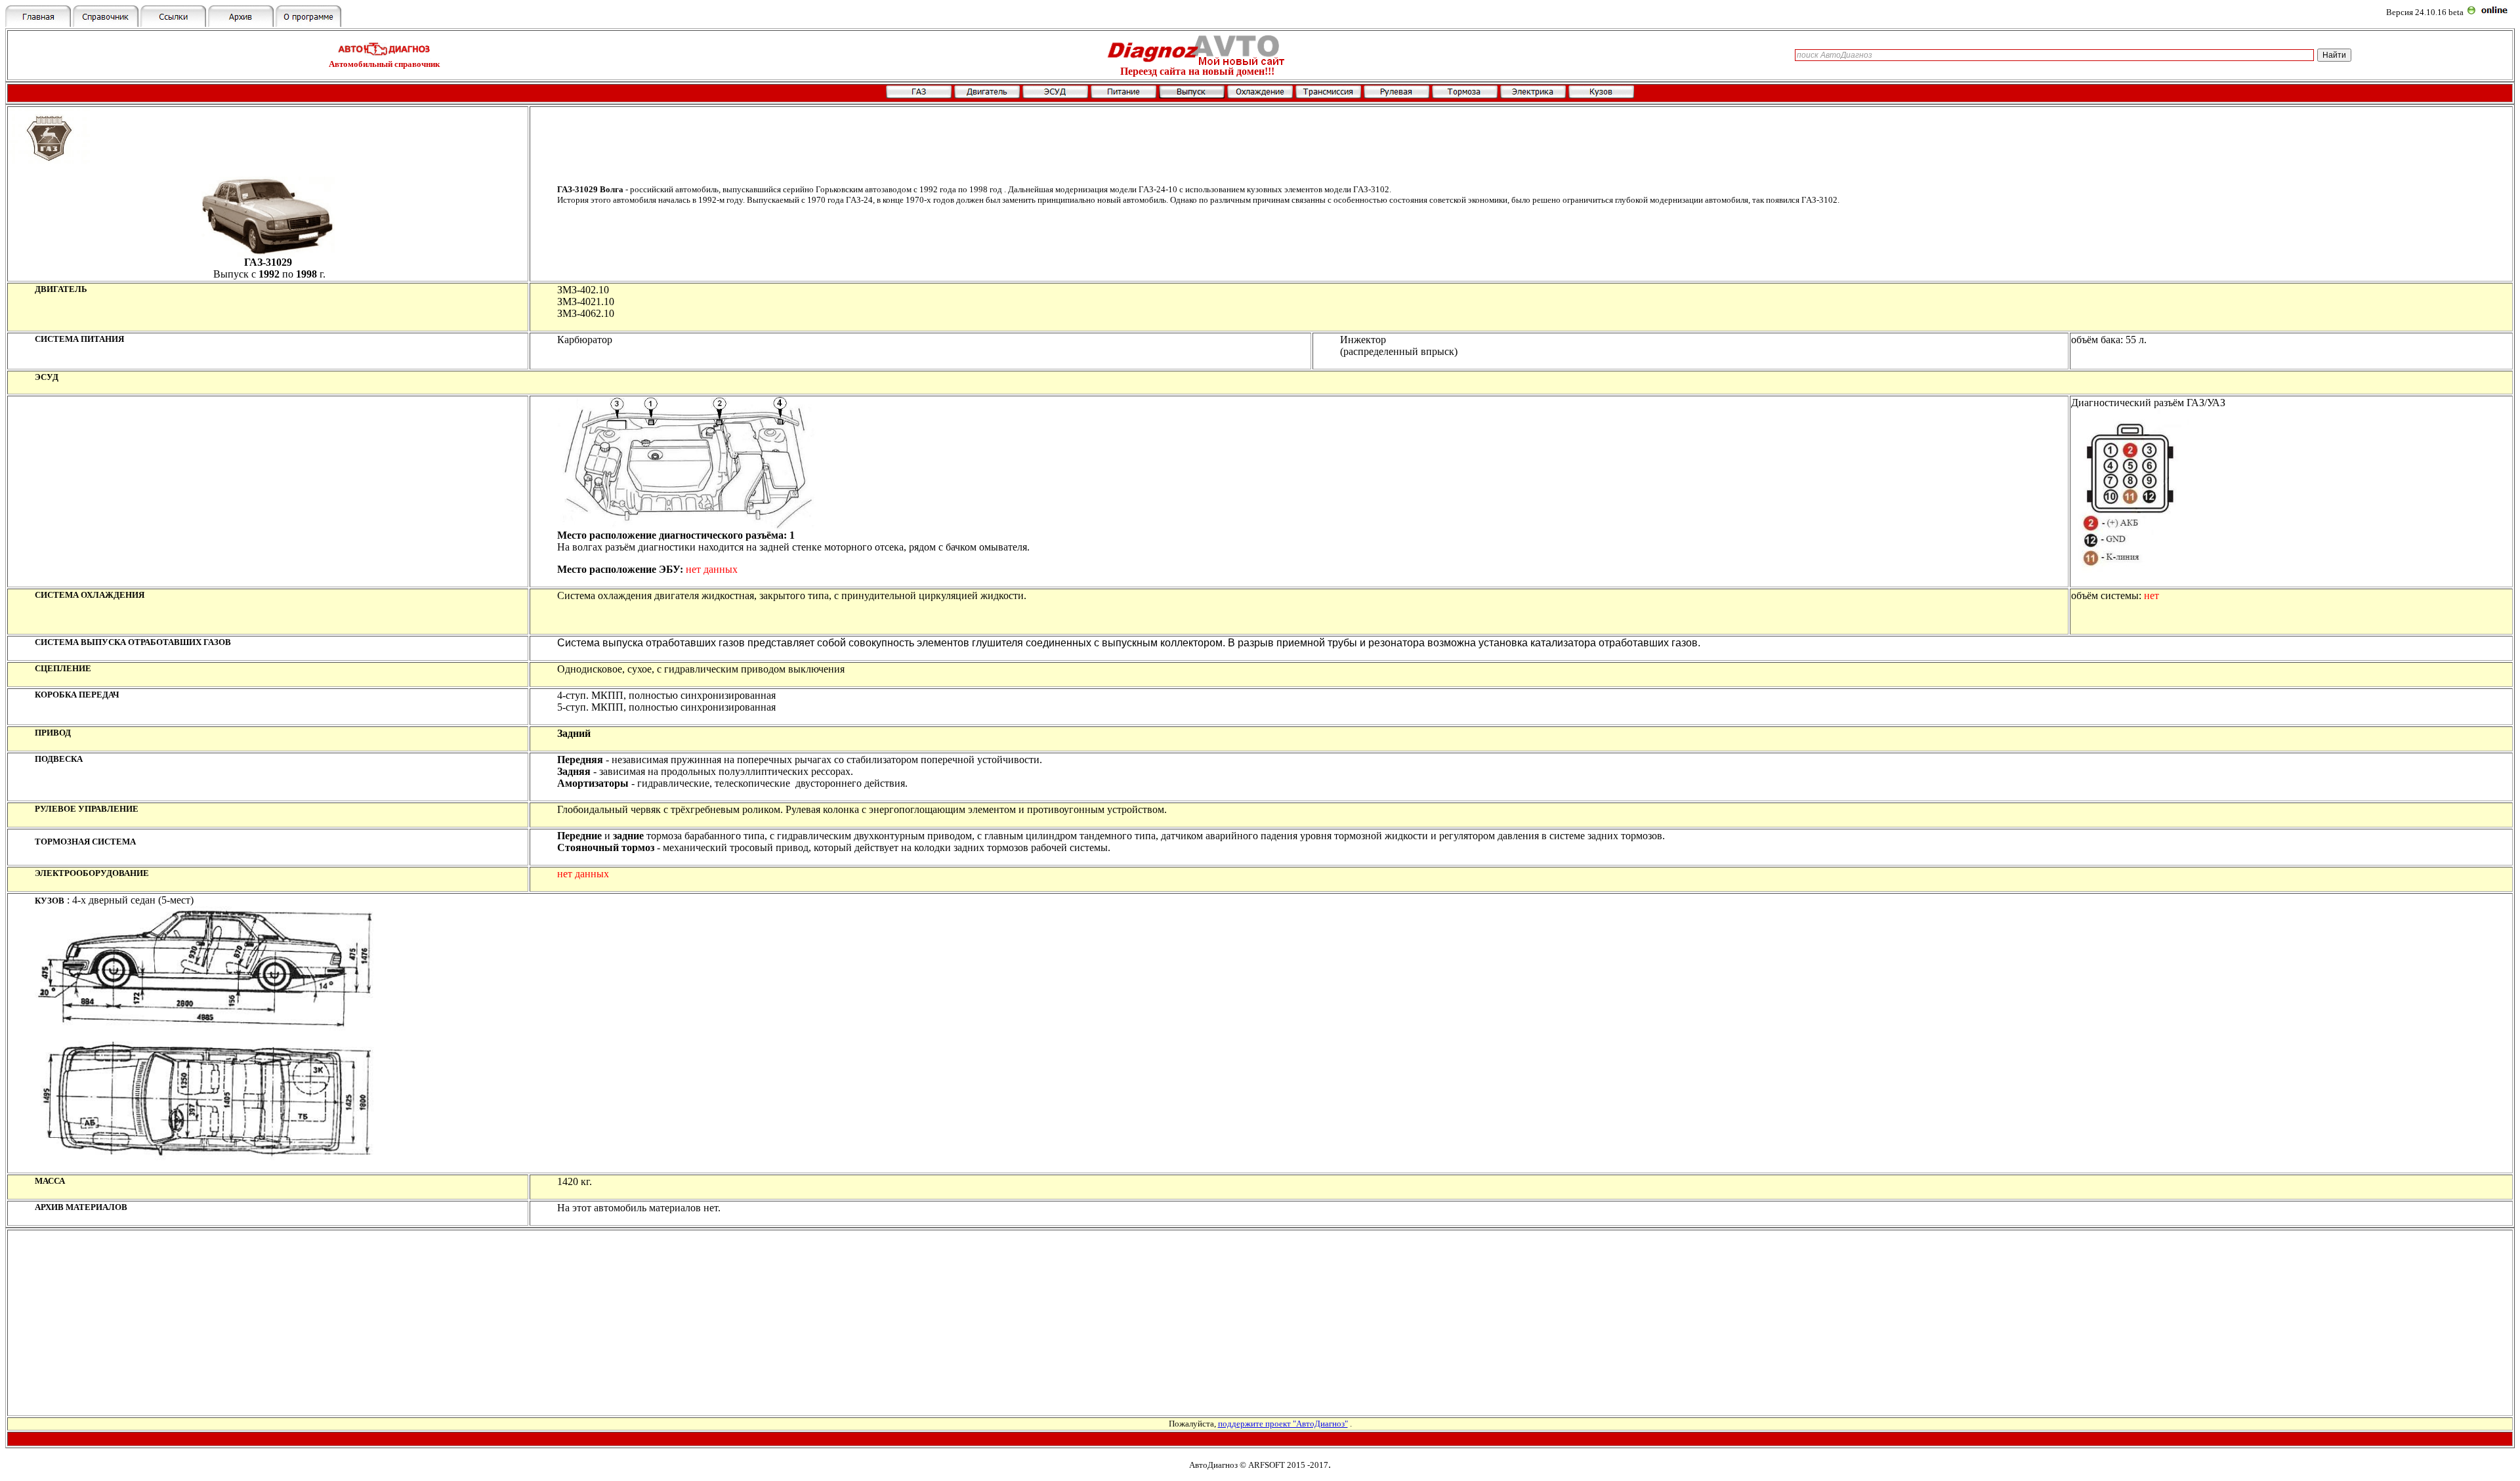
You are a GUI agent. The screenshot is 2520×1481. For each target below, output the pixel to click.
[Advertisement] (1260, 1323)
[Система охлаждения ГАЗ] (1260, 95)
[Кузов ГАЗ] (1601, 95)
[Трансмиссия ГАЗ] (1328, 95)
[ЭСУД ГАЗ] (1055, 95)
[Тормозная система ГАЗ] (1465, 95)
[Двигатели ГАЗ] (987, 95)
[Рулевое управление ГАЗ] (1396, 95)
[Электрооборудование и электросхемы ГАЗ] (1533, 95)
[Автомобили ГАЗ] (919, 95)
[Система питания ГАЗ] (1123, 95)
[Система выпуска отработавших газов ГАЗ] (1192, 95)
